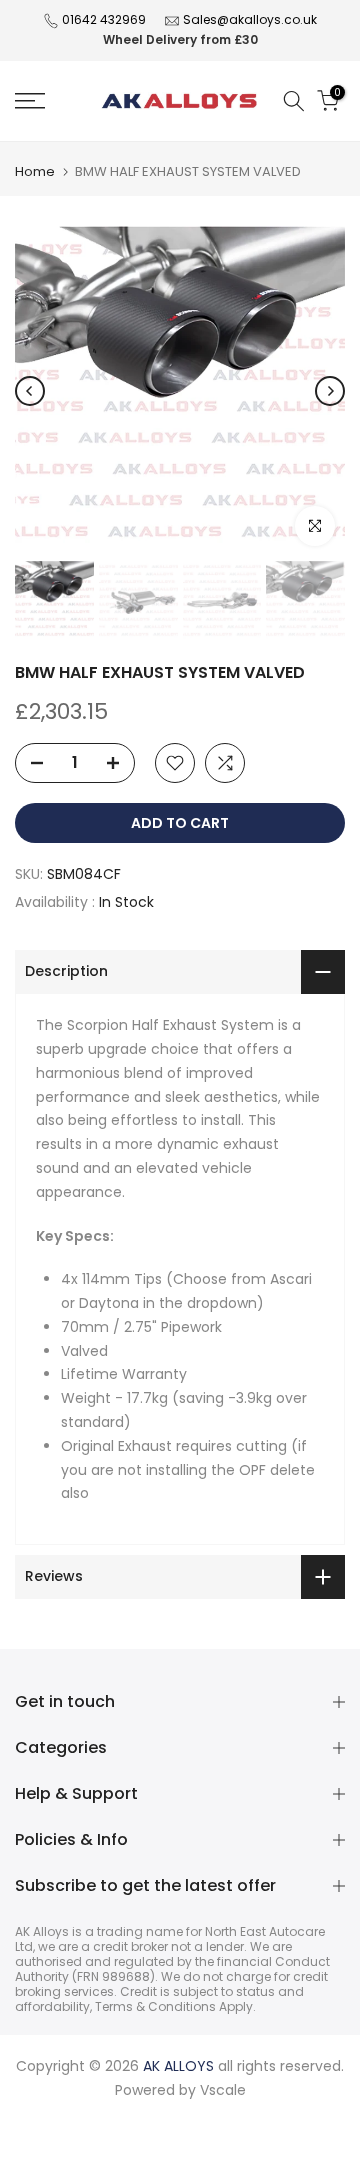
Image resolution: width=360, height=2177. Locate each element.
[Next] (330, 391)
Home (35, 171)
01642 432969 (104, 19)
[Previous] (30, 391)
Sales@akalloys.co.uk (250, 19)
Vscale (223, 2090)
